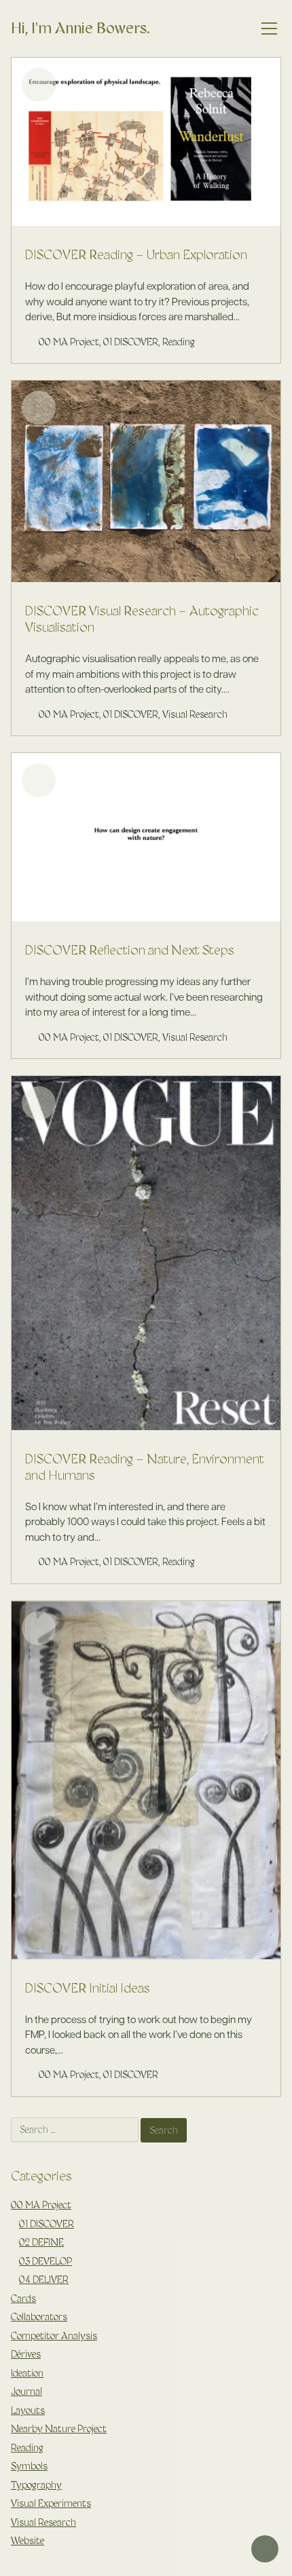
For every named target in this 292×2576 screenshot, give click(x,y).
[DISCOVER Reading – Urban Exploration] (146, 142)
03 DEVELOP (45, 2261)
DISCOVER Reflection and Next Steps (130, 950)
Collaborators (39, 2317)
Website (28, 2541)
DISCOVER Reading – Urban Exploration (136, 254)
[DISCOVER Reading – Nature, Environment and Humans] (146, 1253)
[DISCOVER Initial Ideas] (146, 1780)
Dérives (26, 2354)
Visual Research (195, 714)
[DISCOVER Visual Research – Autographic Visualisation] (146, 481)
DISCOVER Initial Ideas (88, 1988)
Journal (26, 2391)
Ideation (27, 2373)
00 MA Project (69, 342)
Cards (23, 2299)
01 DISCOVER (131, 342)
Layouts (28, 2410)
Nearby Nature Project (59, 2429)
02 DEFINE (41, 2242)
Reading (179, 342)
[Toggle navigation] (270, 29)
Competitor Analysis (54, 2336)
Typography (36, 2485)
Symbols (29, 2466)
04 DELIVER (44, 2280)
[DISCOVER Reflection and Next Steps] (146, 837)
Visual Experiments (51, 2503)
